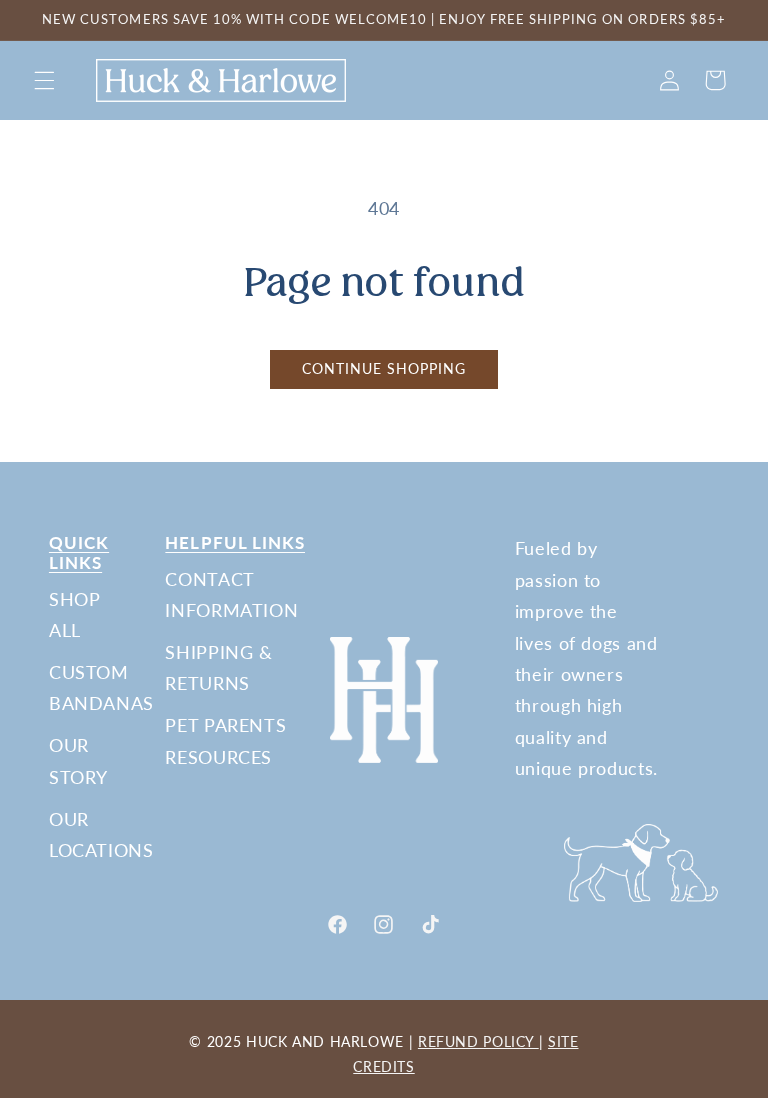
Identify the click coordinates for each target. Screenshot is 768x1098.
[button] (44, 80)
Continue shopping (384, 369)
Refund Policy (478, 1041)
